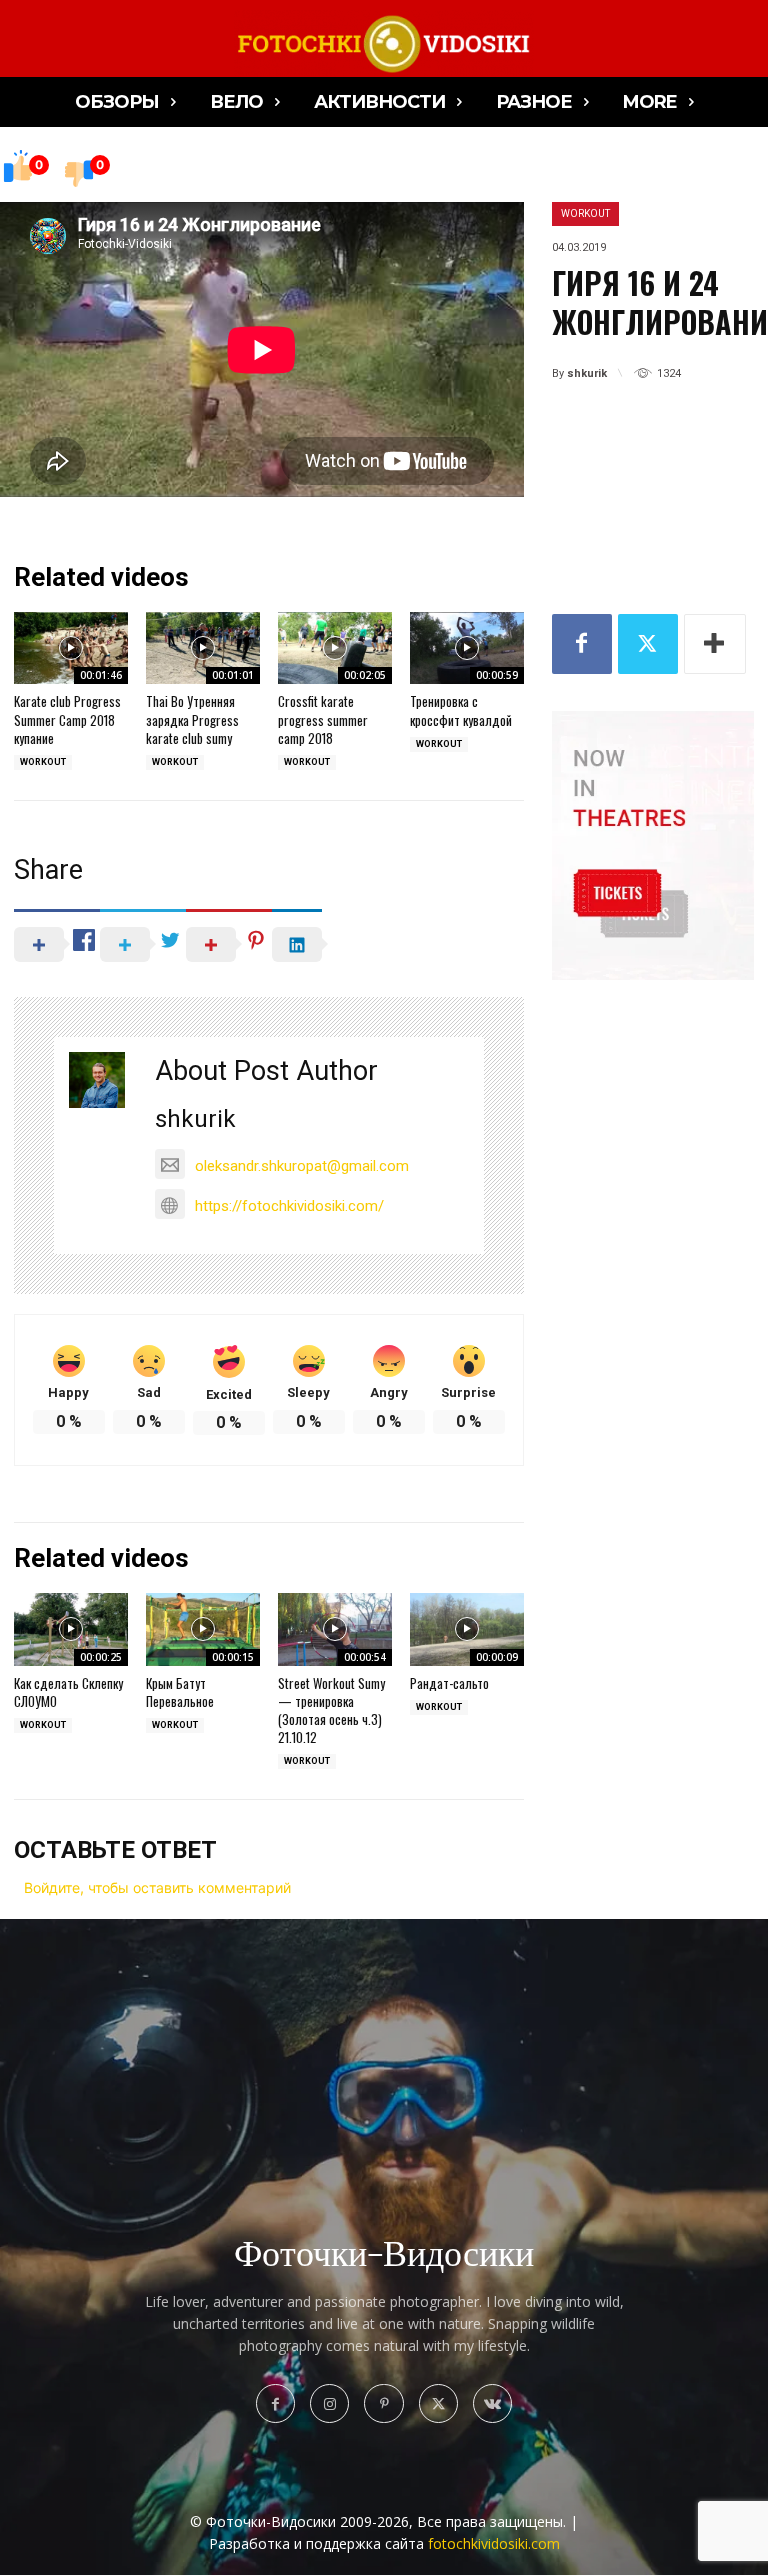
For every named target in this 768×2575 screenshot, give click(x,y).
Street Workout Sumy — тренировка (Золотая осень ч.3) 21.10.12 (331, 1710)
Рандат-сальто (449, 1683)
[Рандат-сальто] (467, 1629)
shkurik (587, 373)
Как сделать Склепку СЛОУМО (68, 1692)
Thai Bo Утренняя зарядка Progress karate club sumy (192, 719)
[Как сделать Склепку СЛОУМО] (71, 1629)
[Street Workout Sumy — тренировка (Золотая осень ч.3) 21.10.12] (335, 1629)
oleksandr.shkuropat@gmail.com (302, 1166)
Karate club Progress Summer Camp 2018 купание (67, 719)
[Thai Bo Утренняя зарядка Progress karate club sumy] (203, 648)
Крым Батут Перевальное (180, 1692)
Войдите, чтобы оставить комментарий (157, 1887)
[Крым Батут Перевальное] (203, 1629)
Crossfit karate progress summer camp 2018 (323, 719)
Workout (585, 213)
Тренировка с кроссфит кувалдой (461, 710)
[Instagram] (329, 2403)
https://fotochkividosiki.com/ (289, 1206)
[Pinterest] (383, 2403)
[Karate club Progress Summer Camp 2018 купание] (71, 648)
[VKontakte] (492, 2403)
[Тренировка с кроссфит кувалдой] (467, 648)
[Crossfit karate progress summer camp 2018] (335, 648)
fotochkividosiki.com (494, 2543)
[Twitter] (648, 644)
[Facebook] (582, 644)
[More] (715, 644)
